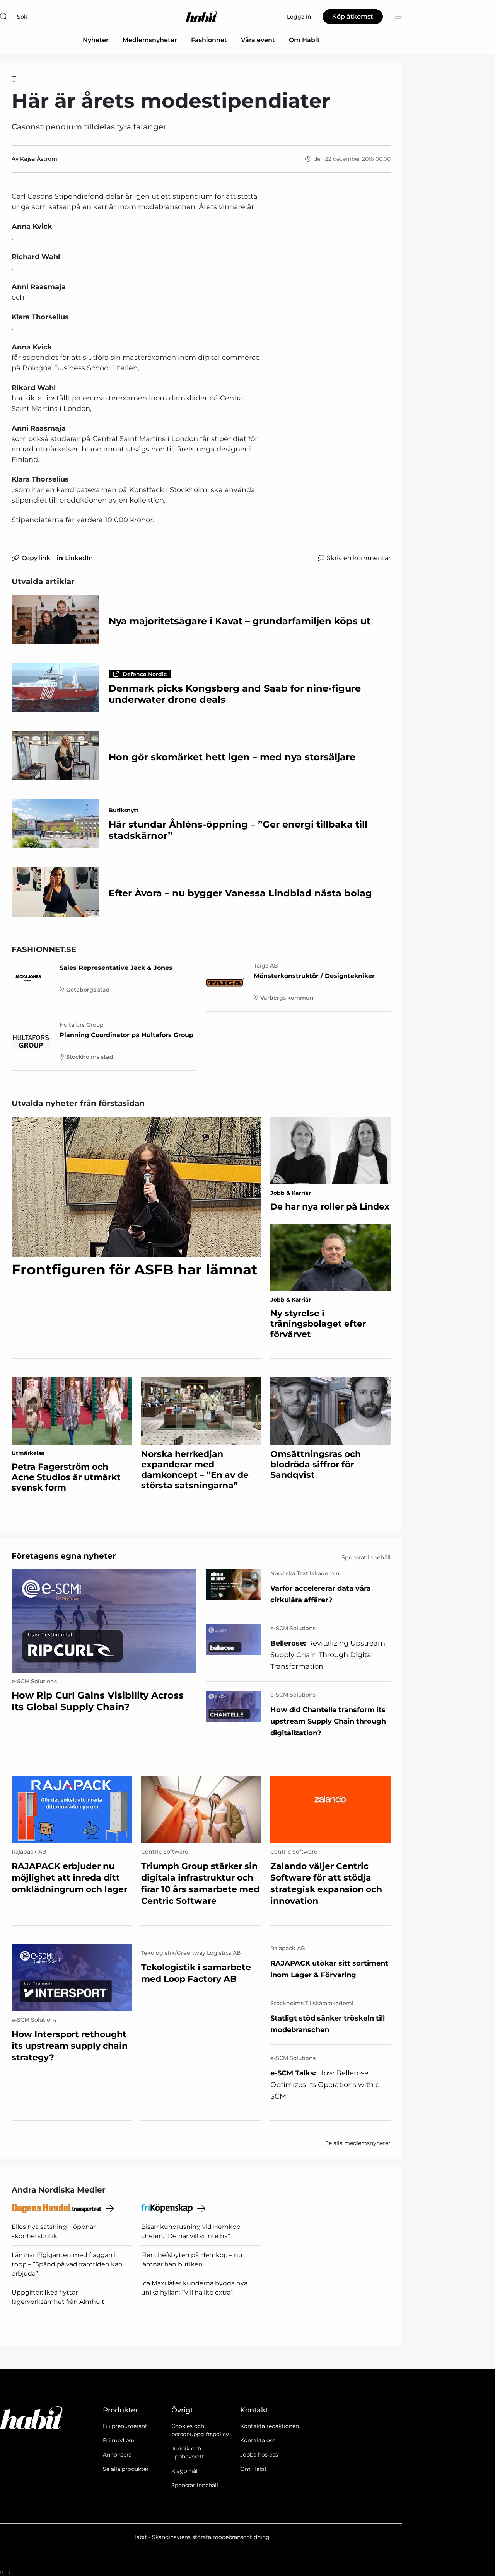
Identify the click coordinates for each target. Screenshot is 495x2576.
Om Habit (304, 40)
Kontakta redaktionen (270, 2426)
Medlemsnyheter (150, 40)
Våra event (258, 40)
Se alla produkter (126, 2469)
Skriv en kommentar (359, 558)
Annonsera (117, 2455)
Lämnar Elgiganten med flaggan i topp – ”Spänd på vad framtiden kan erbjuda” (67, 2264)
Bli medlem (119, 2440)
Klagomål (184, 2471)
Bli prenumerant (125, 2426)
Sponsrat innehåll (195, 2485)
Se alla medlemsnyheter (358, 2143)
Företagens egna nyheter (64, 1556)
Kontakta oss (258, 2440)
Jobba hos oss (259, 2455)
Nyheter (96, 40)
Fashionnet (209, 40)
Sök (22, 17)
